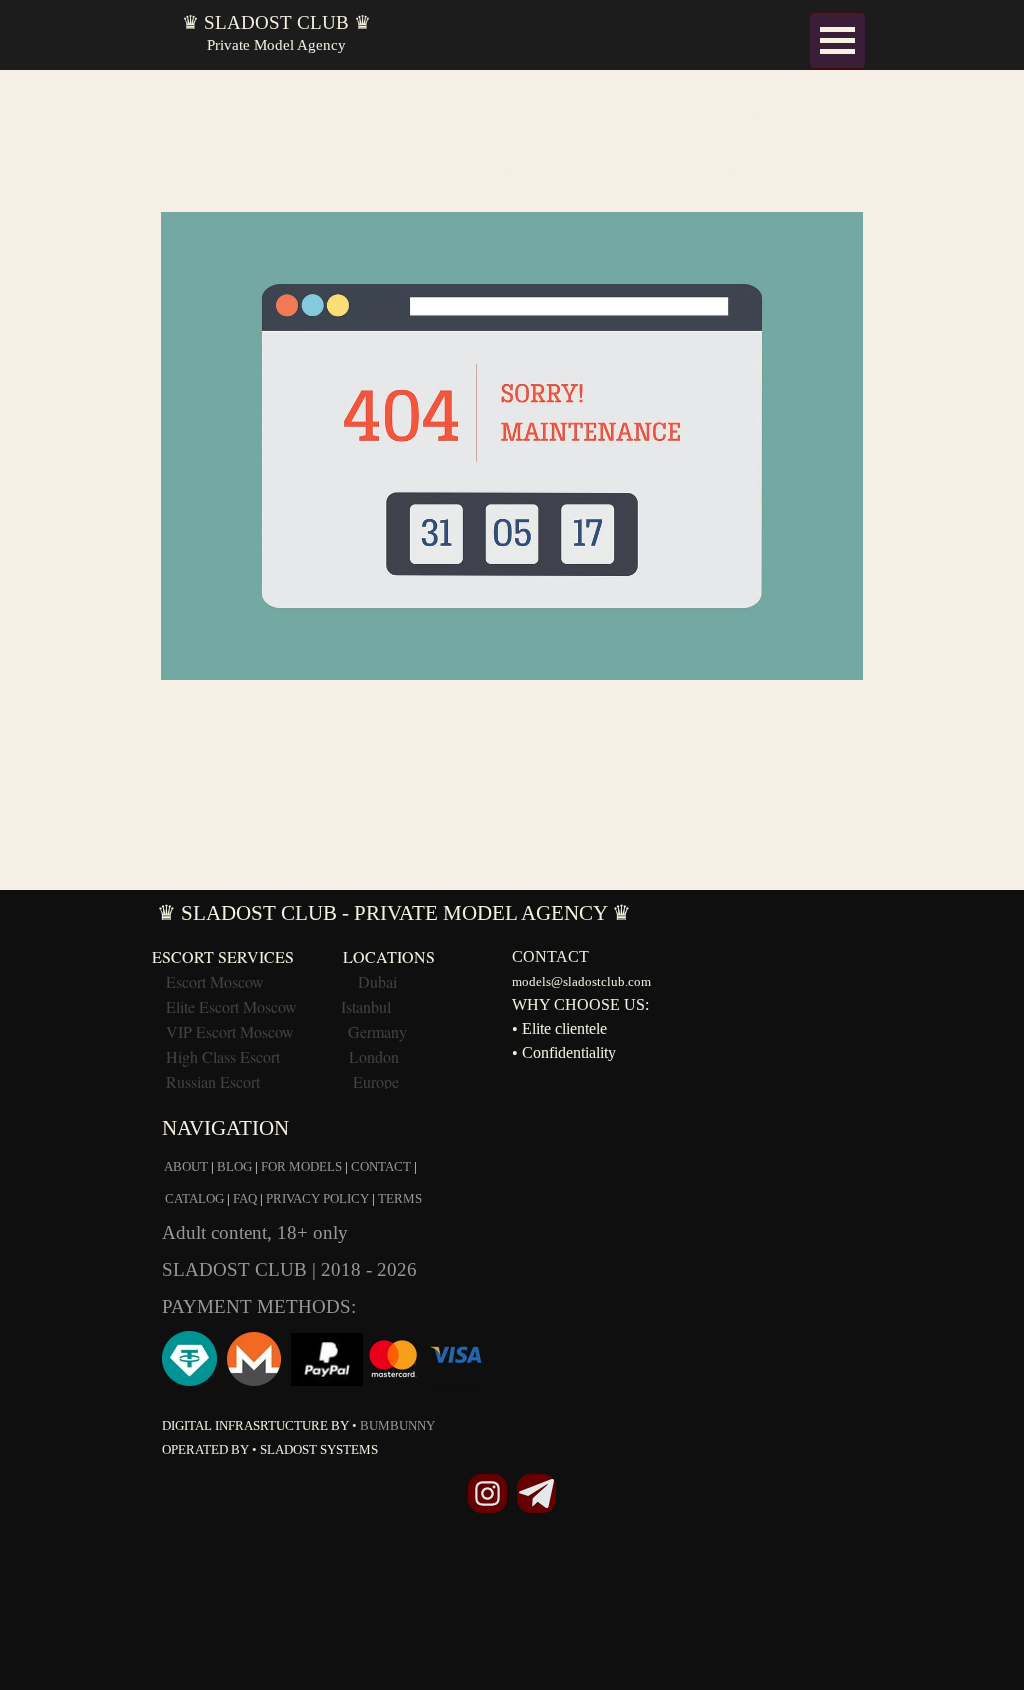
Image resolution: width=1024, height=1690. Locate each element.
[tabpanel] (512, 380)
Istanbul (366, 1006)
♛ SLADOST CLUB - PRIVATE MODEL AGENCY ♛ (394, 913)
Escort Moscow (215, 981)
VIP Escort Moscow (230, 1031)
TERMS (400, 1198)
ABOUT (186, 1166)
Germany (377, 1031)
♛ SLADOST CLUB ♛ (276, 22)
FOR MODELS (301, 1166)
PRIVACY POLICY (317, 1198)
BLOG (234, 1166)
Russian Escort (215, 1081)
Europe (376, 1081)
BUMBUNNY (397, 1425)
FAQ (245, 1198)
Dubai (377, 981)
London (374, 1056)
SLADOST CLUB (237, 1269)
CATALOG (194, 1198)
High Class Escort (223, 1056)
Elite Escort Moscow (231, 1006)
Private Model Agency (276, 45)
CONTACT (381, 1166)
